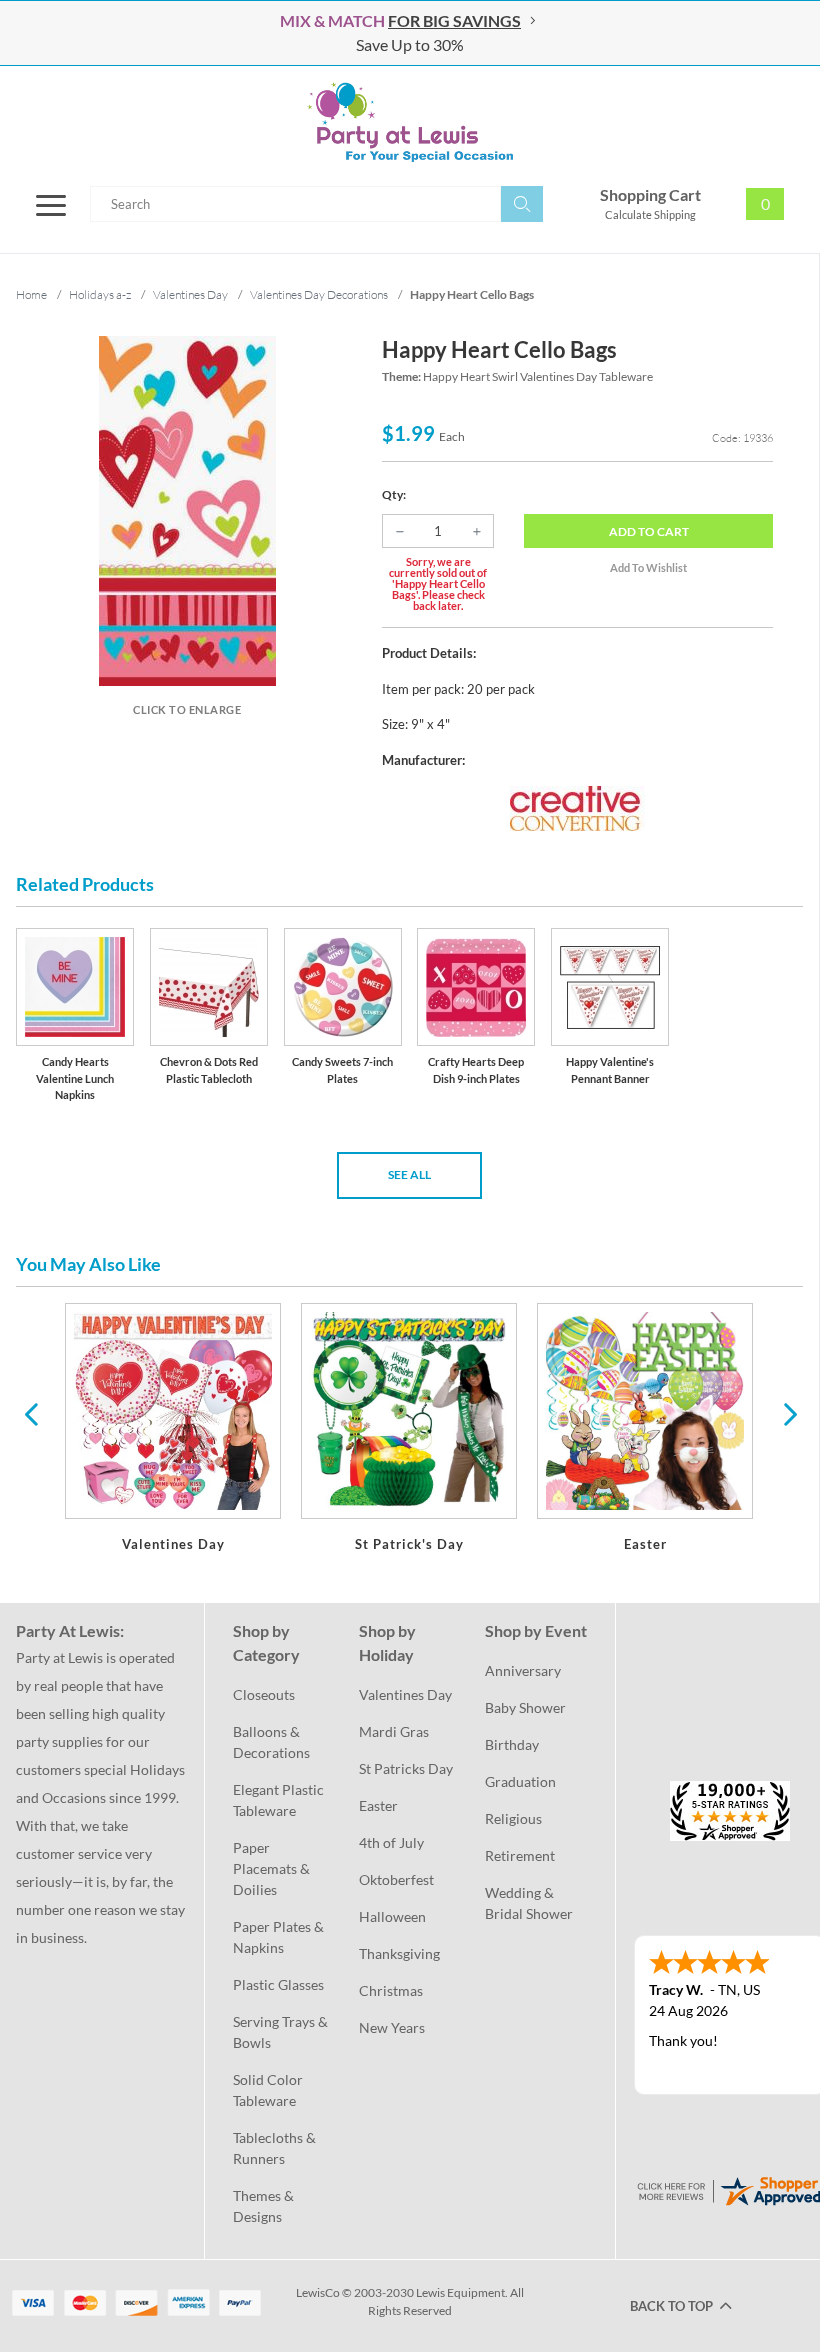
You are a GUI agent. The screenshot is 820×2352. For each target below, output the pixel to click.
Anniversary (523, 1670)
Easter (378, 1805)
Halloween (392, 1916)
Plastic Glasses (278, 1984)
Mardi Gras (394, 1731)
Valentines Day (405, 1694)
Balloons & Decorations (271, 1742)
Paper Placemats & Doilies (273, 1868)
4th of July (391, 1842)
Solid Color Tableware (269, 2090)
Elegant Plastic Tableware (280, 1800)
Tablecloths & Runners (276, 2148)
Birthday (512, 1744)
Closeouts (264, 1694)
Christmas (391, 1990)
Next (788, 1413)
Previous (31, 1413)
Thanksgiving (399, 1953)
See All (409, 1174)
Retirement (520, 1855)
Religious (513, 1818)
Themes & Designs (265, 2206)
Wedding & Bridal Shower (529, 1903)
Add (649, 531)
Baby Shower (525, 1707)
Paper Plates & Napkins (280, 1937)
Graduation (520, 1781)
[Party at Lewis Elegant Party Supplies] (410, 122)
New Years (392, 2027)
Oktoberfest (396, 1879)
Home (31, 294)
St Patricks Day (406, 1768)
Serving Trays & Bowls (282, 2032)
